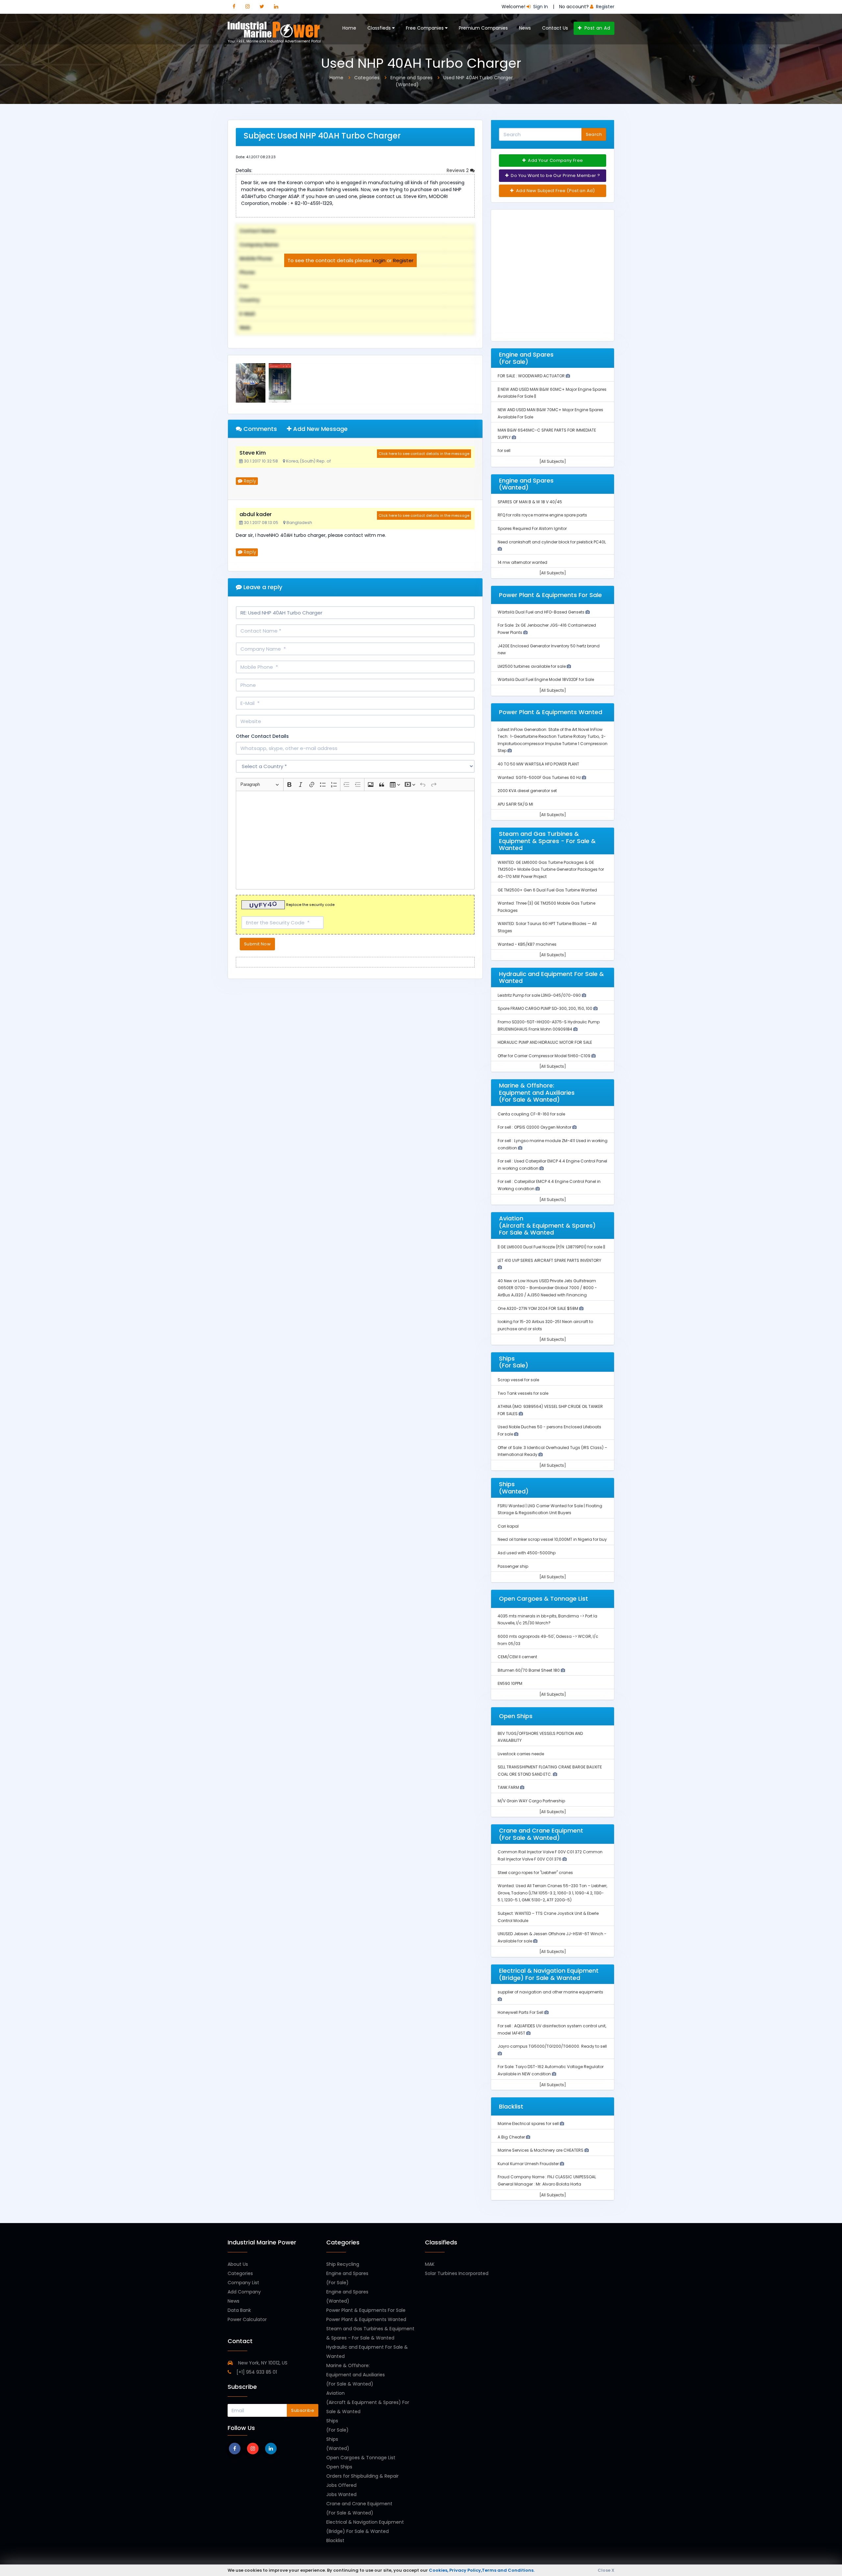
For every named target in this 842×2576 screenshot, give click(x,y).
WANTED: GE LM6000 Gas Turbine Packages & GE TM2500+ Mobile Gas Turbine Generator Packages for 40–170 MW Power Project (551, 869)
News (525, 28)
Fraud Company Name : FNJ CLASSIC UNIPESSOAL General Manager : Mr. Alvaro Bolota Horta (547, 2180)
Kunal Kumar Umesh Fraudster (529, 2164)
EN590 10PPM (510, 1683)
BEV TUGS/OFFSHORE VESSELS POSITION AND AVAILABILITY (540, 1737)
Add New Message (320, 429)
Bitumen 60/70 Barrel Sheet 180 (529, 1670)
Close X (606, 2570)
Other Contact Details (262, 736)
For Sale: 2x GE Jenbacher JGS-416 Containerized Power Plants (547, 629)
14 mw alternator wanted (522, 562)
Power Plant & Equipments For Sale (366, 2310)
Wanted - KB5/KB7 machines (527, 944)
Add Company (244, 2292)
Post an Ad (596, 28)
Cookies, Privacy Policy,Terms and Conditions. (482, 2570)
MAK (430, 2264)
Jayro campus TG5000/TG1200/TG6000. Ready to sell (552, 2046)
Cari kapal (508, 1526)
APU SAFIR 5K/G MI (515, 804)
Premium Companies (483, 28)
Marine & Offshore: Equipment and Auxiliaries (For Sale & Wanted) (356, 2375)
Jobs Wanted (341, 2494)
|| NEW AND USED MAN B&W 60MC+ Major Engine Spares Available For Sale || (552, 393)
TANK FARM (509, 1787)
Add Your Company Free (555, 160)
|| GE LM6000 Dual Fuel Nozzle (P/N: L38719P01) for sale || (551, 1247)
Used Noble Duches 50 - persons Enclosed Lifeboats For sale (549, 1430)
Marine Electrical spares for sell (529, 2124)
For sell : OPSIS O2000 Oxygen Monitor (535, 1127)
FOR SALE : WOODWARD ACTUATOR (532, 376)
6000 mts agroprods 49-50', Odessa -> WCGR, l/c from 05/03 (548, 1640)
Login (379, 260)
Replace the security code (310, 905)
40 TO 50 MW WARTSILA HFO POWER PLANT (538, 764)
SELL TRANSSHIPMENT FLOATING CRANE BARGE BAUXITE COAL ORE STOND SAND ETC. (550, 1771)
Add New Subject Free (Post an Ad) (555, 191)
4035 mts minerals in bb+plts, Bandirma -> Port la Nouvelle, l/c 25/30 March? (547, 1620)
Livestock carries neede (521, 1754)
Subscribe (303, 2410)
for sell (504, 450)
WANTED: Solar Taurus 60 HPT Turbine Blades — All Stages (547, 927)
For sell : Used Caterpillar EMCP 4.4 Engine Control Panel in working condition (552, 1165)
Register (403, 260)
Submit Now (257, 944)
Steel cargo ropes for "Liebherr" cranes (535, 1873)
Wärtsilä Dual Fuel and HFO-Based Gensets (542, 612)
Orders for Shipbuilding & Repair (362, 2476)
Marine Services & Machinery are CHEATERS (541, 2150)
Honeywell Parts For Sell (521, 2012)
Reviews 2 (458, 170)
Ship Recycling (343, 2264)
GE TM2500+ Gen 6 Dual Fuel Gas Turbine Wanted (547, 890)
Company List (243, 2283)
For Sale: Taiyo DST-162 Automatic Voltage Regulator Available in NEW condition (551, 2070)
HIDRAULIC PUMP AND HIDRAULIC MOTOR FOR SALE (545, 1042)
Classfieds (380, 28)
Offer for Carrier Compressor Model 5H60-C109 (545, 1056)
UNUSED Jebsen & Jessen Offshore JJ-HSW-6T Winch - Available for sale (552, 1937)
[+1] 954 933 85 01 (256, 2372)
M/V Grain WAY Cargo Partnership (531, 1801)
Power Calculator (247, 2319)
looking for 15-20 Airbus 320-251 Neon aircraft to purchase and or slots (545, 1325)
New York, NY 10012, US (262, 2363)
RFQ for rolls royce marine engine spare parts (542, 515)
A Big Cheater (512, 2137)
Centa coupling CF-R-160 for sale (531, 1114)
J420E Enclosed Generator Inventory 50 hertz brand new (549, 650)
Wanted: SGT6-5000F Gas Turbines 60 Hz (540, 777)
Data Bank (239, 2310)
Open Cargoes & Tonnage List (361, 2458)
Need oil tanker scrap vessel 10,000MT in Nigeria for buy (552, 1539)
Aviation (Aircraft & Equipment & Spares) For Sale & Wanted (368, 2402)
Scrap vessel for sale (518, 1380)
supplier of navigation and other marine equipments (550, 1992)
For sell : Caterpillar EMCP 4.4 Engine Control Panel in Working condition (549, 1185)
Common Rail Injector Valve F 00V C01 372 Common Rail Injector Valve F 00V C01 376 (550, 1855)
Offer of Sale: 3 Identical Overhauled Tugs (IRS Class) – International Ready (552, 1451)
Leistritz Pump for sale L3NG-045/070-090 (540, 995)
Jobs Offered (341, 2485)
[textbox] (355, 840)
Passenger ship (513, 1566)
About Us (238, 2264)
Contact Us (555, 28)
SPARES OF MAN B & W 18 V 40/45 (530, 502)
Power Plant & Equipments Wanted (366, 2319)
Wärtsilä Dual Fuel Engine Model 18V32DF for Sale (546, 679)
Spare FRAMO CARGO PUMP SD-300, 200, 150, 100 (545, 1008)
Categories (240, 2273)
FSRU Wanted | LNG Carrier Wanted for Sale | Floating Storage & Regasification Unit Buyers (550, 1509)
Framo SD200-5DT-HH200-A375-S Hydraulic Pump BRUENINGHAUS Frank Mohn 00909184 (549, 1025)
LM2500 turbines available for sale (532, 666)
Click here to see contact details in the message (424, 454)
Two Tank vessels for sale (523, 1393)
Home (349, 28)
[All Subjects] (553, 461)
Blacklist (335, 2540)
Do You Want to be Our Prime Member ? (555, 175)
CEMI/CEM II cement (517, 1657)
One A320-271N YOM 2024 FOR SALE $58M (538, 1308)
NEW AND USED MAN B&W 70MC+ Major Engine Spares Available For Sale (550, 413)
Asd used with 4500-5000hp (527, 1553)
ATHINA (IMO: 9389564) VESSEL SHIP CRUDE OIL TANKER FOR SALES (550, 1410)
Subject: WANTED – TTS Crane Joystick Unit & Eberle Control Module (548, 1917)
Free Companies (425, 28)
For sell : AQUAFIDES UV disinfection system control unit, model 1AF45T (552, 2029)
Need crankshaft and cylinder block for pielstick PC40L (552, 542)
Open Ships (339, 2467)
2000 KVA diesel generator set (527, 791)
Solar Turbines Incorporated (457, 2273)
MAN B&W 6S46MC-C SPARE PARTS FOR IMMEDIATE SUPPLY (547, 434)
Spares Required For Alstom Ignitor (532, 528)
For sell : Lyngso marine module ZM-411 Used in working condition (553, 1144)
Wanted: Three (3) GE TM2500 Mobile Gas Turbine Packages (546, 907)
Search (594, 134)
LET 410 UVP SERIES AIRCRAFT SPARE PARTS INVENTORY (549, 1260)
